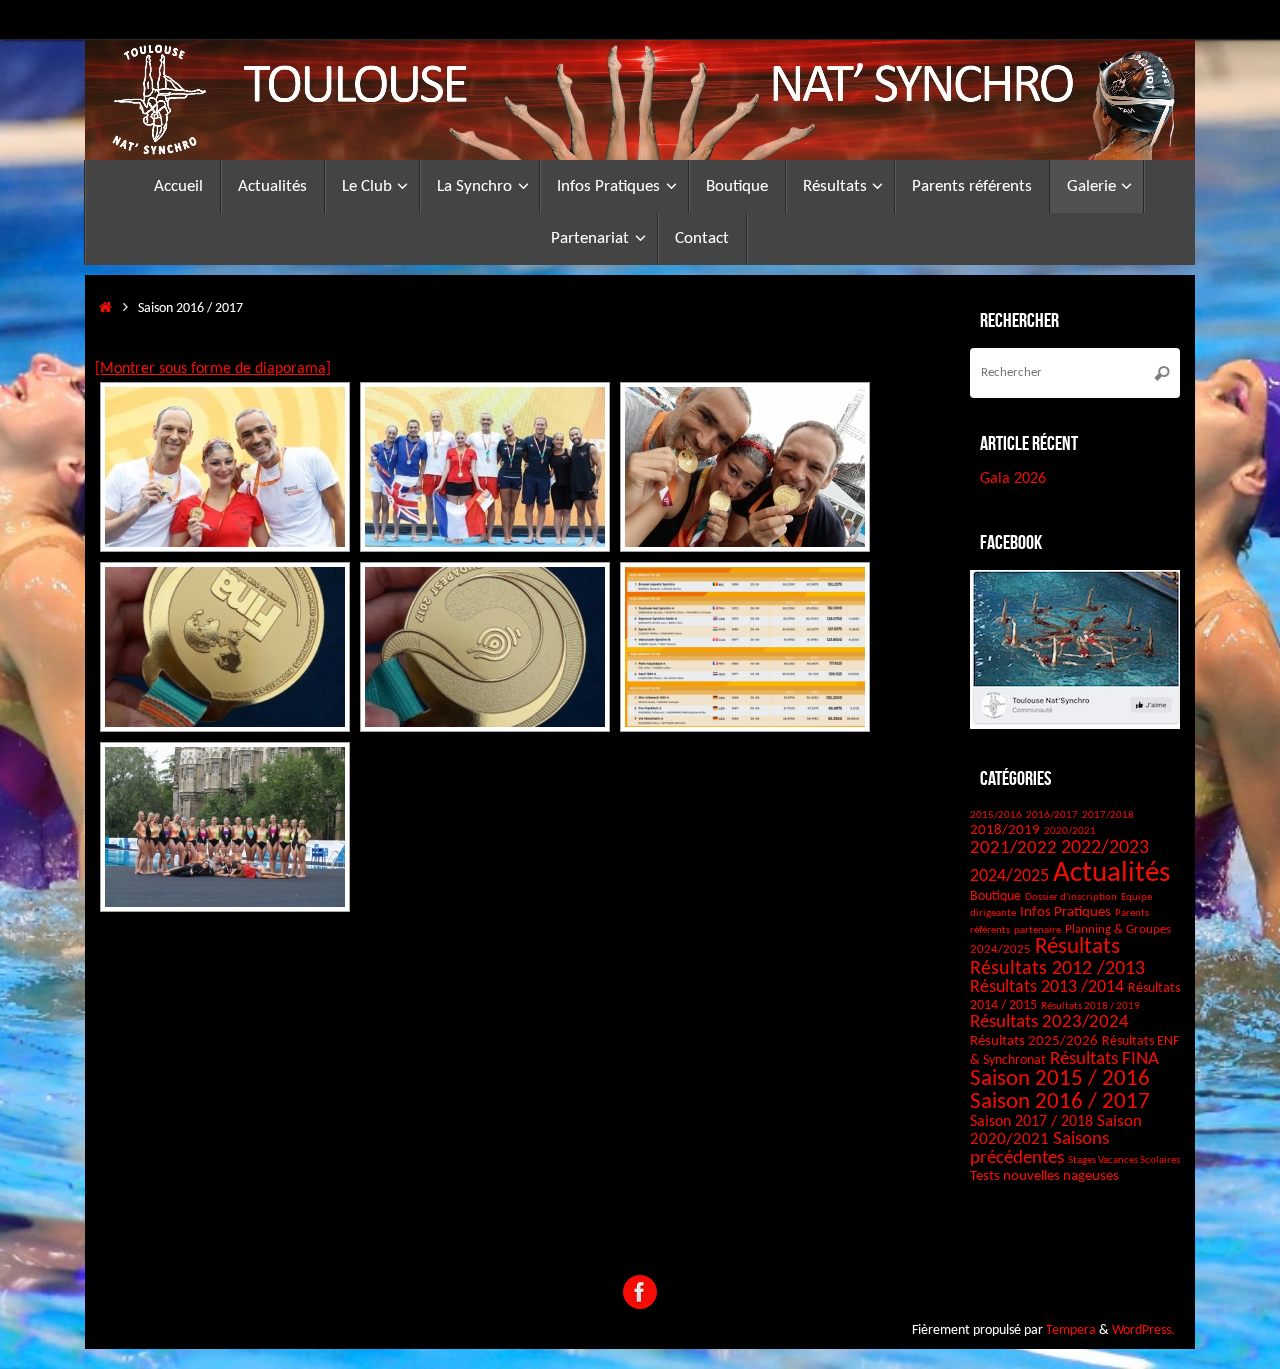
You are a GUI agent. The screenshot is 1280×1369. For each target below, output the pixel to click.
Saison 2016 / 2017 (1060, 1102)
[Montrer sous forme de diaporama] (213, 369)
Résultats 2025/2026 (1034, 1041)
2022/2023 (1105, 848)
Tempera (1071, 1330)
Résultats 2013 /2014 (1047, 987)
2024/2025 (1009, 876)
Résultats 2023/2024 (1049, 1022)
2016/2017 (1052, 815)
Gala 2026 (1013, 479)
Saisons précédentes (1039, 1149)
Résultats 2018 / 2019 (1090, 1006)
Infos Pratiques (1065, 912)
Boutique (995, 896)
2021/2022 (1013, 848)
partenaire (1037, 930)
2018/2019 (1005, 830)
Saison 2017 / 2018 (1031, 1122)
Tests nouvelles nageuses (1044, 1176)
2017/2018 (1108, 815)
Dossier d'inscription (1071, 897)
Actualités (1111, 873)
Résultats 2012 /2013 (1057, 969)
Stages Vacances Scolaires (1124, 1160)
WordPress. (1143, 1330)
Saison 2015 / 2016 (1060, 1079)
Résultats (1077, 947)
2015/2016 (996, 815)
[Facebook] (640, 1292)
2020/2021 (1070, 831)
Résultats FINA (1104, 1059)
